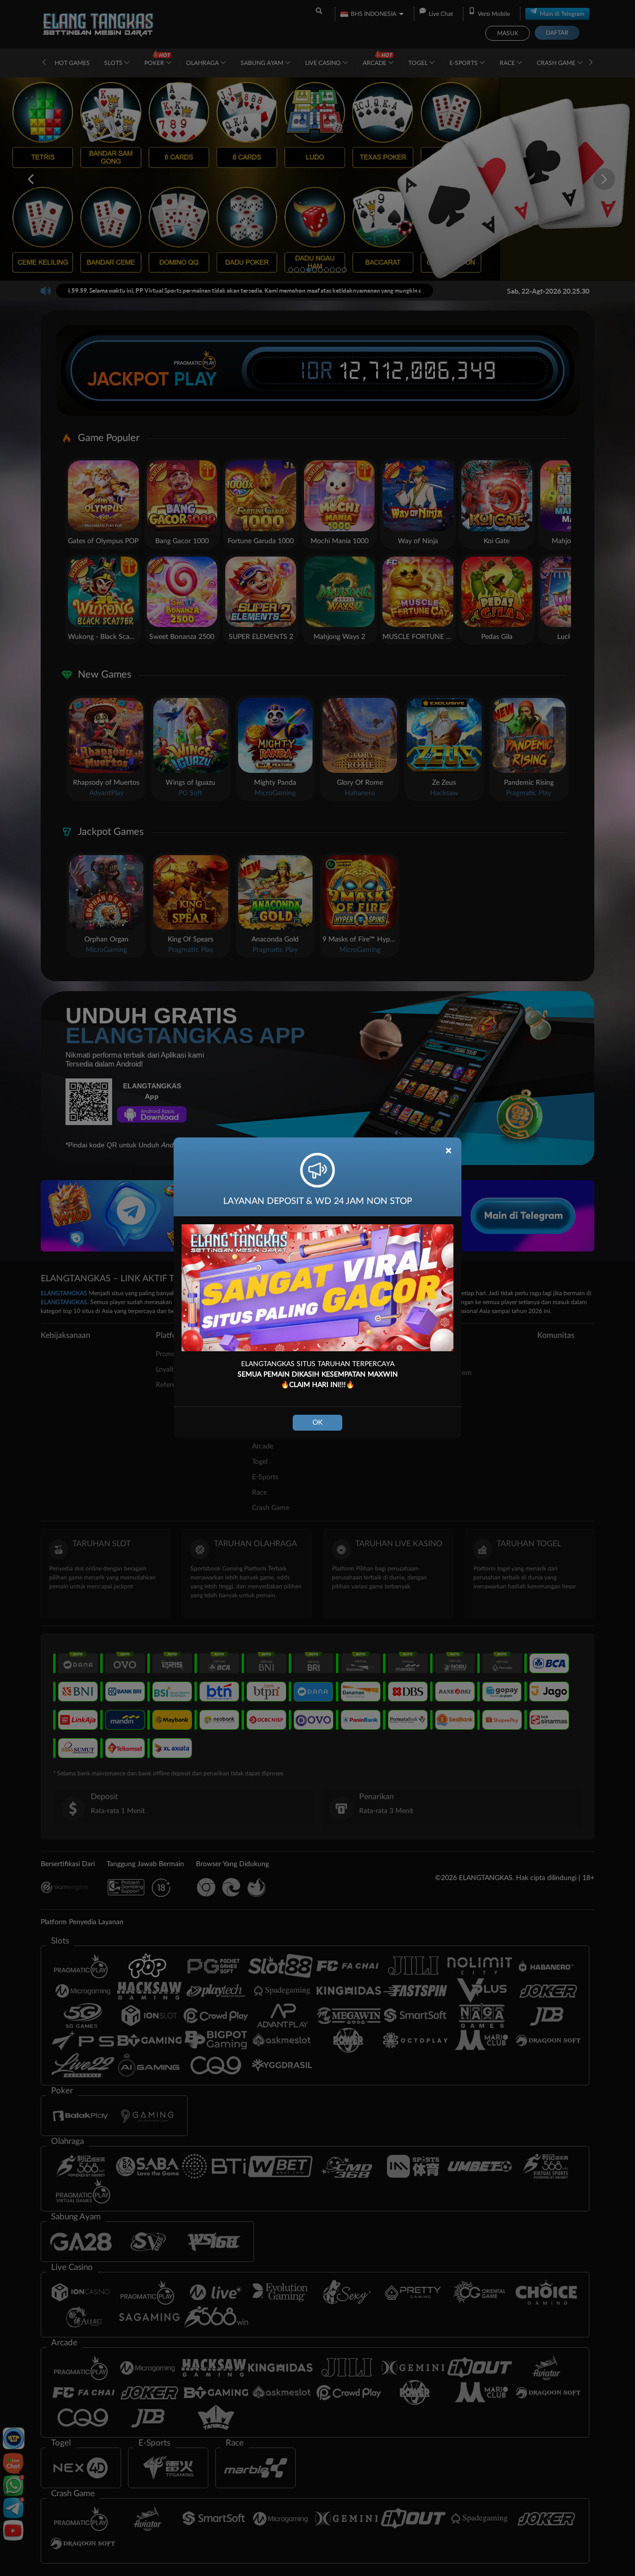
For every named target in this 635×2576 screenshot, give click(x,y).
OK (317, 1423)
